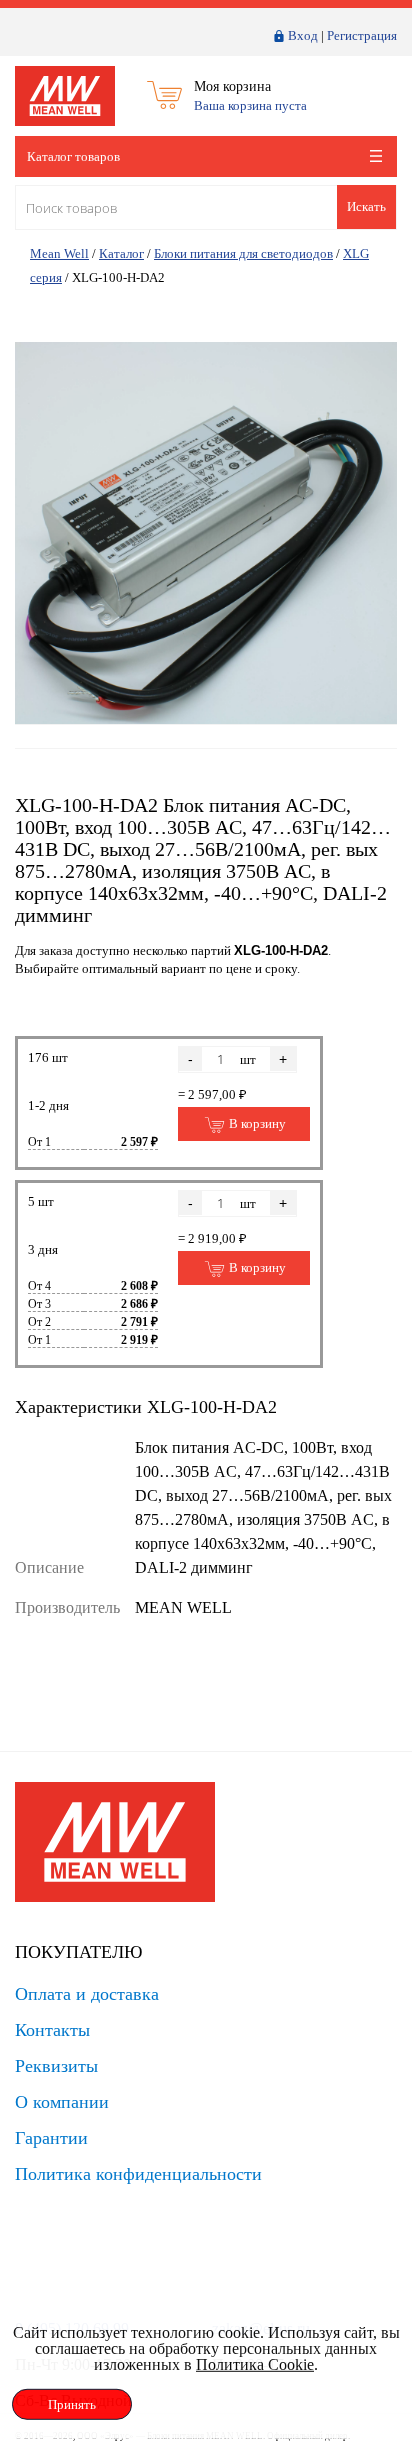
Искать (366, 206)
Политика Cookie (255, 2364)
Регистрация (362, 35)
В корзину (256, 1123)
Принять (72, 2404)
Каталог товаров (73, 156)
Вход (303, 35)
